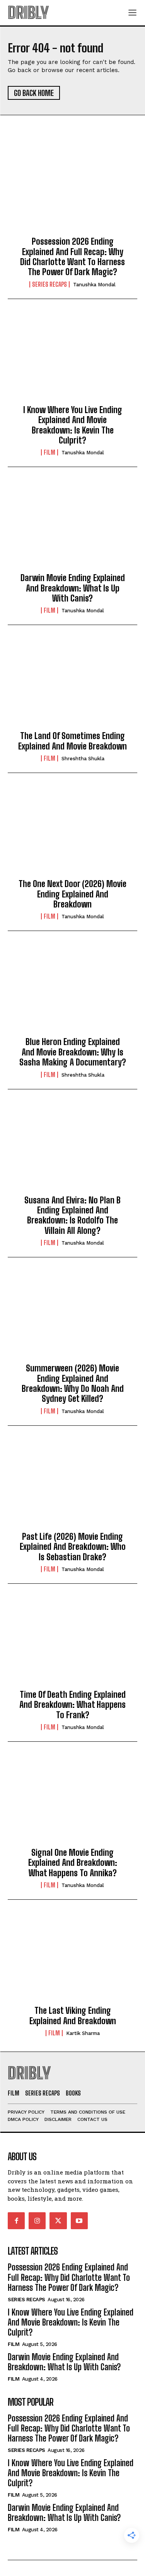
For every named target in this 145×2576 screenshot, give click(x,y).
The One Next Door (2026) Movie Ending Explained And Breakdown (72, 894)
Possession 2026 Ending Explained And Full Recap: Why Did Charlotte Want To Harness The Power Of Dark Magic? (72, 257)
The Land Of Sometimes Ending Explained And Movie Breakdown (72, 741)
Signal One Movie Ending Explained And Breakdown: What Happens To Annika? (73, 1863)
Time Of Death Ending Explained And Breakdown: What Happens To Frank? (72, 1705)
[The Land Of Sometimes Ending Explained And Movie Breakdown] (72, 684)
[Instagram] (37, 2221)
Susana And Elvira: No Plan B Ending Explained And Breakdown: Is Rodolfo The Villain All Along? (72, 1215)
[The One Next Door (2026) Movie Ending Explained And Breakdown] (72, 832)
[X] (58, 2221)
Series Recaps (49, 284)
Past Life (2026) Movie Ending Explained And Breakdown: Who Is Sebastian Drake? (73, 1547)
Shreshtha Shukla (83, 759)
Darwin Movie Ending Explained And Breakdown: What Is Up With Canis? (73, 588)
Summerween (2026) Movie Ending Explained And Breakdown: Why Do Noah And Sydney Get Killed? (73, 1383)
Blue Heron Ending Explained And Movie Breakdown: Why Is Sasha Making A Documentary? (73, 1052)
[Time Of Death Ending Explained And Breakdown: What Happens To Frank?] (72, 1643)
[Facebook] (16, 2221)
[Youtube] (79, 2221)
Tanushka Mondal (94, 285)
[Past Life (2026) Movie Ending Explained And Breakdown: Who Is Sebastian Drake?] (72, 1485)
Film (49, 452)
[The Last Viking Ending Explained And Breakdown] (72, 1959)
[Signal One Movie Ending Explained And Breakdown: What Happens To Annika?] (72, 1801)
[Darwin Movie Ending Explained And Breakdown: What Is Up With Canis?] (72, 526)
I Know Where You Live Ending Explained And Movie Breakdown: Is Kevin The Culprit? (73, 425)
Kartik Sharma (83, 2033)
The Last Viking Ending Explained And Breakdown (73, 2016)
